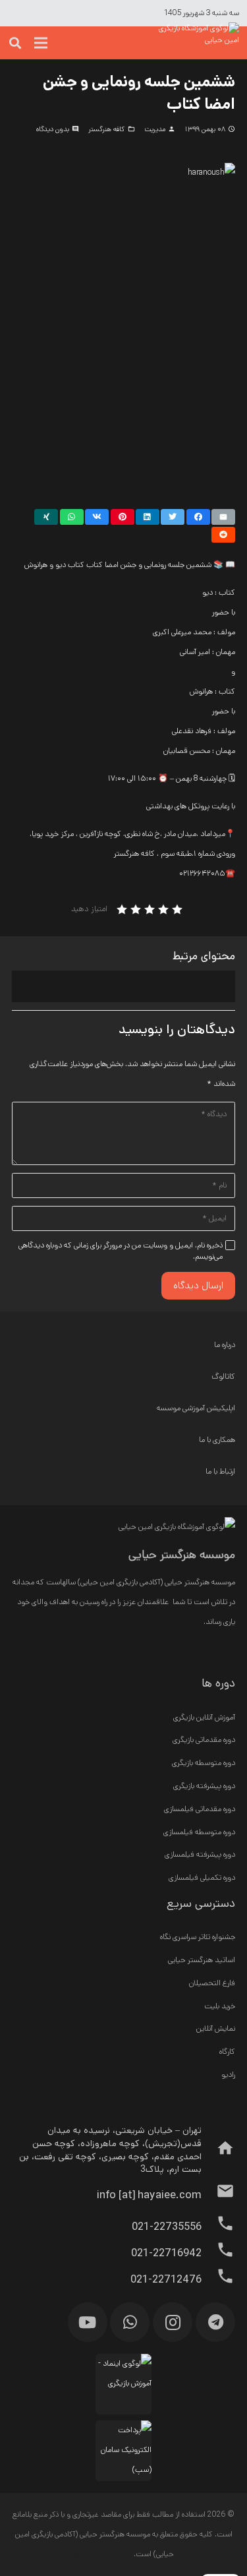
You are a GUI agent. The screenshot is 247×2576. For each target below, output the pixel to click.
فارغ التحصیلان (212, 1983)
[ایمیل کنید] (223, 517)
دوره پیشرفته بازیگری (204, 1786)
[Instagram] (173, 2322)
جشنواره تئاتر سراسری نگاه (198, 1937)
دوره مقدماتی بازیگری (204, 1740)
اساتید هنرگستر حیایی (202, 1960)
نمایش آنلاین (216, 2028)
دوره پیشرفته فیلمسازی (200, 1854)
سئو (79, 2554)
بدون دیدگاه (53, 129)
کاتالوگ (223, 1376)
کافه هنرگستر (106, 129)
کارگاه (227, 2052)
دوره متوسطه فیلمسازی (199, 1832)
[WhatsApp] (130, 2322)
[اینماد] (123, 2384)
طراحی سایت (112, 2554)
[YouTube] (88, 2322)
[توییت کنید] (173, 517)
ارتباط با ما (220, 1471)
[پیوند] (196, 43)
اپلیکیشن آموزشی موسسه (196, 1408)
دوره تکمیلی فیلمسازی (202, 1877)
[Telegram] (215, 2322)
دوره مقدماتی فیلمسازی (200, 1809)
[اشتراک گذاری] (198, 517)
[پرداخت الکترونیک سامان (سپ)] (123, 2451)
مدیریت (155, 129)
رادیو (228, 2075)
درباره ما (225, 1345)
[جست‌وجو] (15, 43)
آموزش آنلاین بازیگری (204, 1717)
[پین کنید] (123, 517)
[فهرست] (41, 43)
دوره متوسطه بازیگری (204, 1763)
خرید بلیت (220, 2006)
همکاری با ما (217, 1440)
